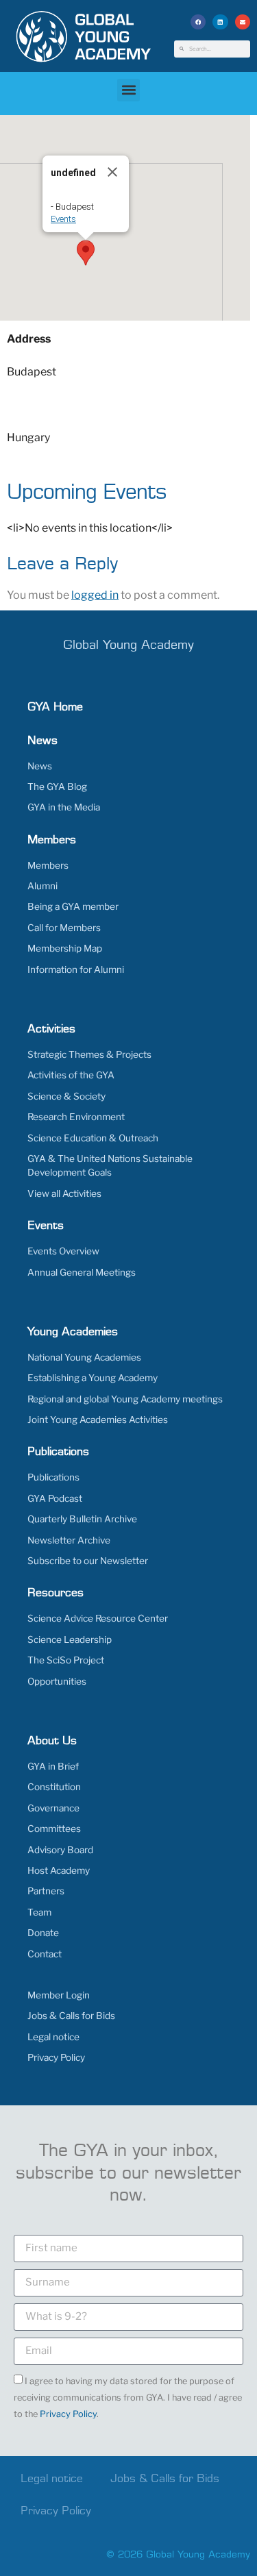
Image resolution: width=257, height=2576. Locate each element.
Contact (45, 1954)
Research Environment (76, 1117)
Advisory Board (60, 1850)
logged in (95, 595)
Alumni (42, 886)
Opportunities (57, 1681)
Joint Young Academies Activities (98, 1420)
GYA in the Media (64, 807)
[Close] (112, 172)
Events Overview (63, 1251)
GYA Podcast (55, 1498)
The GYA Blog (57, 787)
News (40, 766)
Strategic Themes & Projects (89, 1054)
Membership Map (65, 948)
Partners (46, 1891)
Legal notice (53, 2037)
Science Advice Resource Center (98, 1618)
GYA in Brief (53, 1766)
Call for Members (64, 928)
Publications (53, 1477)
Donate (43, 1933)
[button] (198, 22)
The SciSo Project (66, 1660)
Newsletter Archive (69, 1540)
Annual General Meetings (82, 1272)
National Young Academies (84, 1357)
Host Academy (59, 1870)
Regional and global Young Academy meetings (125, 1399)
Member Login (59, 1995)
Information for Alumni (76, 969)
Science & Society (66, 1096)
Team (39, 1912)
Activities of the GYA (71, 1075)
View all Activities (64, 1193)
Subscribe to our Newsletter (88, 1561)
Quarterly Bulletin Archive (82, 1519)
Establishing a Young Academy (93, 1378)
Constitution (54, 1787)
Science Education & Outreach (93, 1138)
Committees (54, 1829)
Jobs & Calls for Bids (71, 2016)
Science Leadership (70, 1639)
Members (48, 865)
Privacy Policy (56, 2057)
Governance (53, 1808)
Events (63, 219)
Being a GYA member (73, 906)
